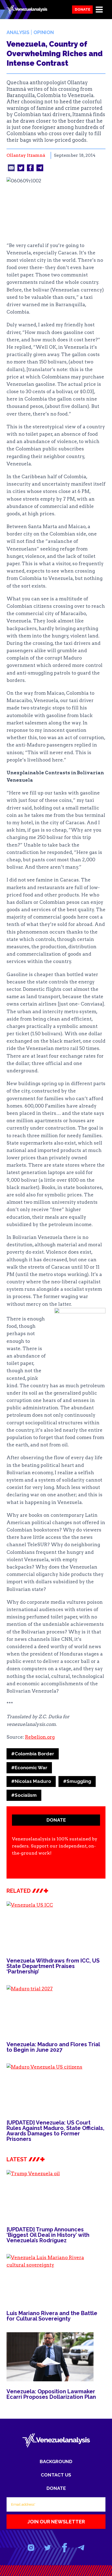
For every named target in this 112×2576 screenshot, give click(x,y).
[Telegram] (81, 2548)
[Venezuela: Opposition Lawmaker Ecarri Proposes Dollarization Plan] (56, 2357)
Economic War (29, 1768)
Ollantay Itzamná (26, 155)
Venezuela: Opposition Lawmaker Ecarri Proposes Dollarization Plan (51, 2394)
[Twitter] (48, 2548)
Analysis (18, 32)
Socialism (24, 1795)
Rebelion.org (40, 1737)
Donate (83, 9)
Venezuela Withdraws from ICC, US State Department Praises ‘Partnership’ (53, 1966)
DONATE (56, 1820)
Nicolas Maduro (31, 1781)
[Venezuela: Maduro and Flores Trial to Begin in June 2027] (56, 2010)
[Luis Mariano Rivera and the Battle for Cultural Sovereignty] (56, 2279)
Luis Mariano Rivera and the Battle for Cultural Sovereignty (52, 2316)
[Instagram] (31, 2548)
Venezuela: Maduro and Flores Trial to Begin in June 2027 (53, 2047)
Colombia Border (33, 1754)
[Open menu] (99, 9)
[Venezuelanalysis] (27, 10)
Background (56, 2461)
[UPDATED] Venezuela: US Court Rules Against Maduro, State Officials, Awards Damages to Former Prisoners (55, 2131)
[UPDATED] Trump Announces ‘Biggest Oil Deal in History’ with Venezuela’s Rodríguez (48, 2235)
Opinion (44, 32)
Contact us (56, 2475)
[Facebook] (64, 2548)
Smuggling (77, 1781)
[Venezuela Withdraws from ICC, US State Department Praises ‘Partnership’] (56, 1926)
